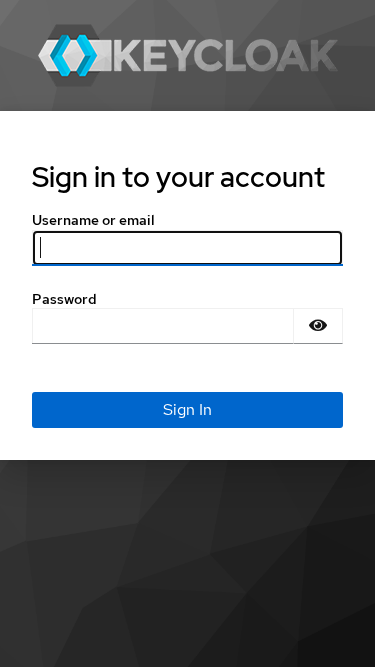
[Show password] (318, 326)
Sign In (187, 409)
